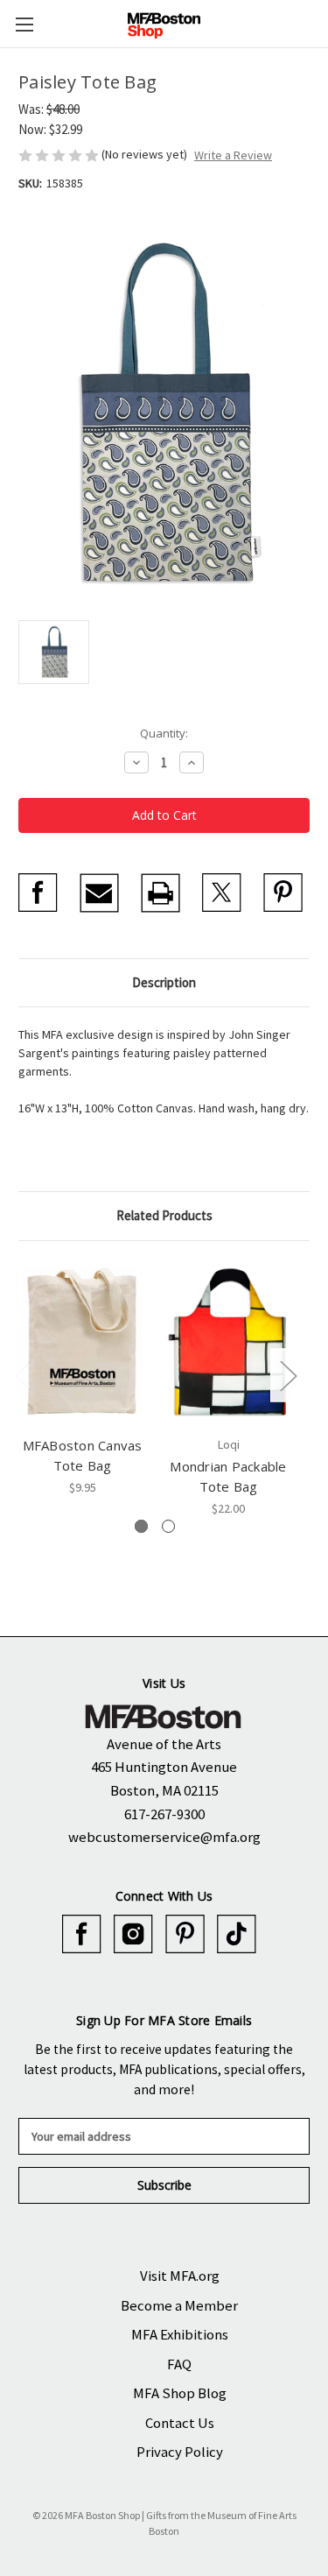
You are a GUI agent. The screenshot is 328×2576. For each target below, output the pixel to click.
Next (288, 1376)
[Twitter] (222, 893)
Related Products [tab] (164, 1215)
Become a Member (179, 2305)
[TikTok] (237, 1934)
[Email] (99, 893)
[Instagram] (133, 1934)
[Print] (161, 893)
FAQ (179, 2364)
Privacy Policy (180, 2452)
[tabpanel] (83, 1378)
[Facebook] (38, 893)
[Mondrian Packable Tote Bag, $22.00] (228, 1343)
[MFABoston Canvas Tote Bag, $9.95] (82, 1343)
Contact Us (180, 2423)
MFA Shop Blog (180, 2393)
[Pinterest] (283, 893)
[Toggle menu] (24, 24)
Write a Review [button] (233, 155)
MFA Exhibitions (180, 2334)
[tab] (141, 1526)
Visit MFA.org (180, 2276)
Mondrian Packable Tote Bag (228, 1476)
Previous (23, 1376)
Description (164, 982)
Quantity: (164, 733)
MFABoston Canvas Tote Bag (83, 1455)
